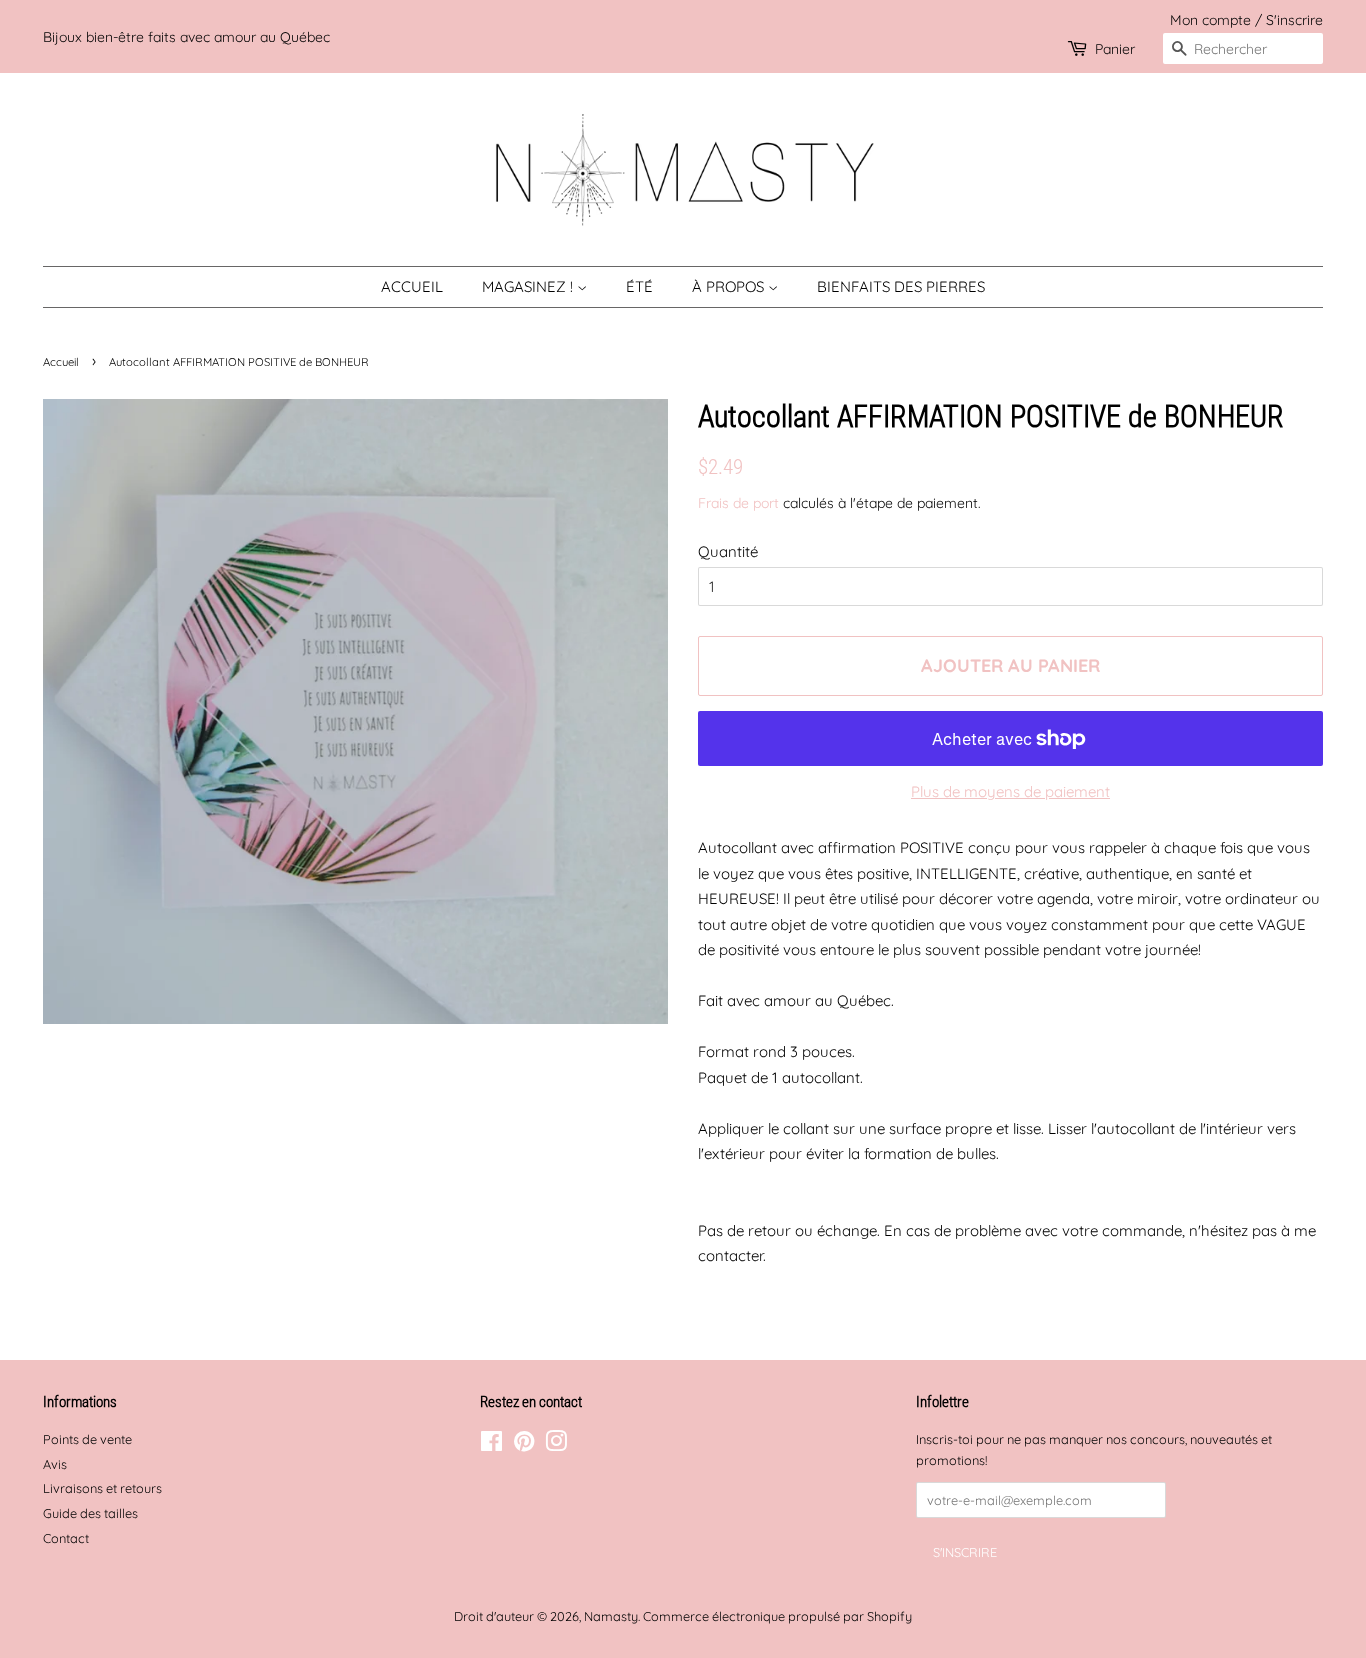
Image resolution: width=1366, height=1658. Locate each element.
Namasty (611, 1616)
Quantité (728, 551)
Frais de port (738, 502)
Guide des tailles (90, 1513)
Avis (55, 1464)
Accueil (412, 286)
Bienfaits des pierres (901, 286)
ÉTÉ (639, 286)
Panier (1115, 48)
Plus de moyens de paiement (1010, 791)
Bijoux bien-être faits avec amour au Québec (186, 36)
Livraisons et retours (102, 1488)
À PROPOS (730, 286)
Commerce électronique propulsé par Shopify (777, 1616)
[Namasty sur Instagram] (556, 1445)
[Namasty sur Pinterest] (524, 1445)
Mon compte (1210, 19)
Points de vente (87, 1439)
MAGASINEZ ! (529, 286)
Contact (66, 1538)
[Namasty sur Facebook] (491, 1445)
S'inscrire (1294, 19)
